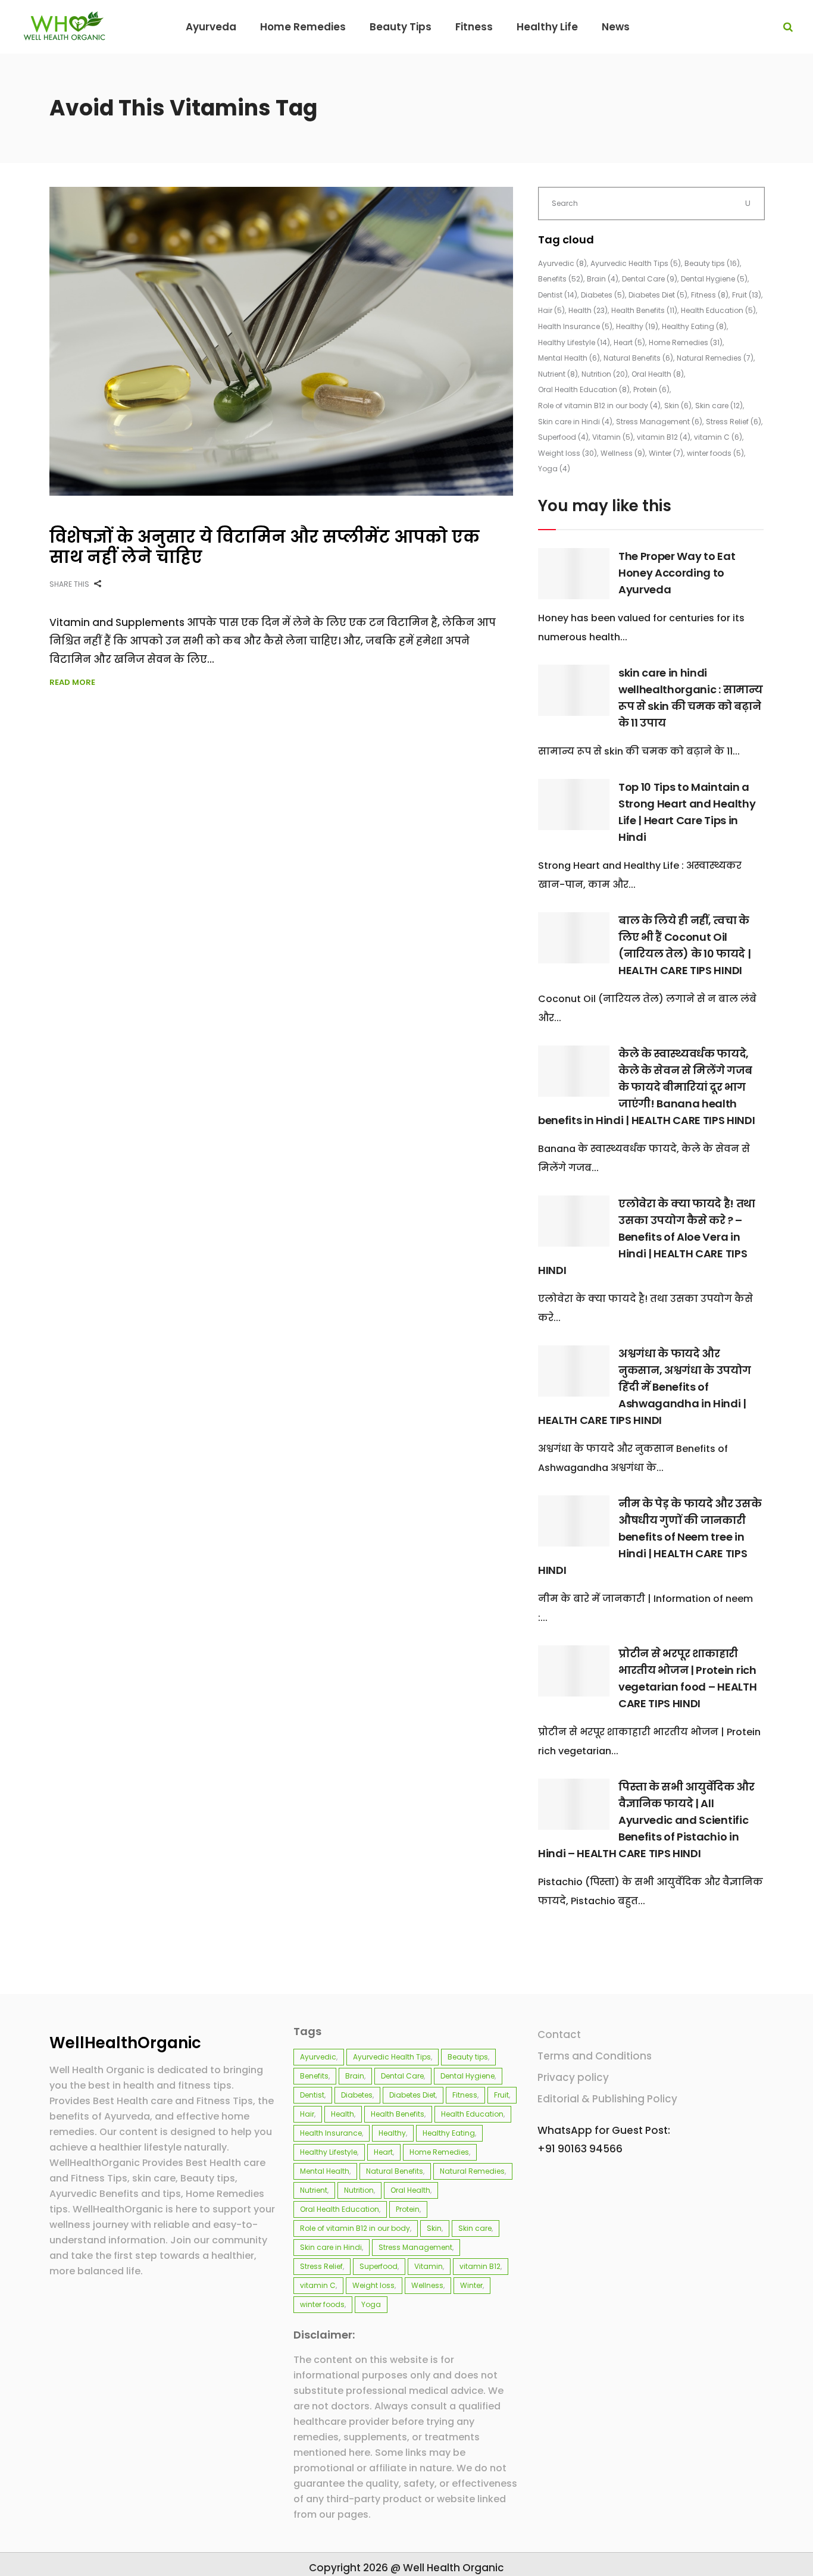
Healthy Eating (694, 326)
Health (588, 310)
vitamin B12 (664, 437)
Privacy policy (573, 2077)
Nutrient (558, 374)
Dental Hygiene (714, 279)
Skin (678, 406)
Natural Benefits (638, 358)
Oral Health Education (584, 389)
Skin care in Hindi (575, 422)
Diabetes (603, 295)
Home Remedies (686, 342)
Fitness (710, 295)
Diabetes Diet (658, 295)
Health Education (718, 310)
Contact (559, 2034)
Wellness (623, 453)
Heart (629, 342)
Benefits (561, 279)
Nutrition (605, 374)
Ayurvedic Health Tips (636, 263)
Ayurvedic (562, 263)
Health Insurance (575, 326)
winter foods (715, 453)
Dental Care (650, 279)
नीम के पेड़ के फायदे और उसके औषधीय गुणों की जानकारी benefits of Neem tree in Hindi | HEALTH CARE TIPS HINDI (650, 1537)
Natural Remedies (715, 358)
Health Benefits (644, 310)
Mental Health (569, 358)
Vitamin (613, 437)
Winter (666, 453)
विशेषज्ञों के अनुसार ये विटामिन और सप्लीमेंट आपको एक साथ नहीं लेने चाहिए (265, 547)
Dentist (558, 295)
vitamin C (718, 437)
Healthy (637, 326)
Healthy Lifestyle (574, 342)
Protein (651, 389)
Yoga (554, 469)
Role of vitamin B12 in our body (599, 406)
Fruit (747, 295)
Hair (551, 310)
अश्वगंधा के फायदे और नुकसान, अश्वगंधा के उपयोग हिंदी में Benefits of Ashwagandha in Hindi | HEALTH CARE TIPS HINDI (645, 1387)
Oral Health (658, 374)
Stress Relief (734, 422)
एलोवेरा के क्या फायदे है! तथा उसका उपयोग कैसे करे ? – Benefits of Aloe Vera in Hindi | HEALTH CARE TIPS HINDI (647, 1237)
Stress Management (659, 422)
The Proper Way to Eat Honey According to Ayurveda (677, 573)
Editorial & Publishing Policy (607, 2099)
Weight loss (567, 453)
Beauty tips (712, 263)
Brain (603, 279)
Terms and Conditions (595, 2056)
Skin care (719, 406)
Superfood (563, 437)
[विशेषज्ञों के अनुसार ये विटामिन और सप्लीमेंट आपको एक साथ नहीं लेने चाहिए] (281, 341)
